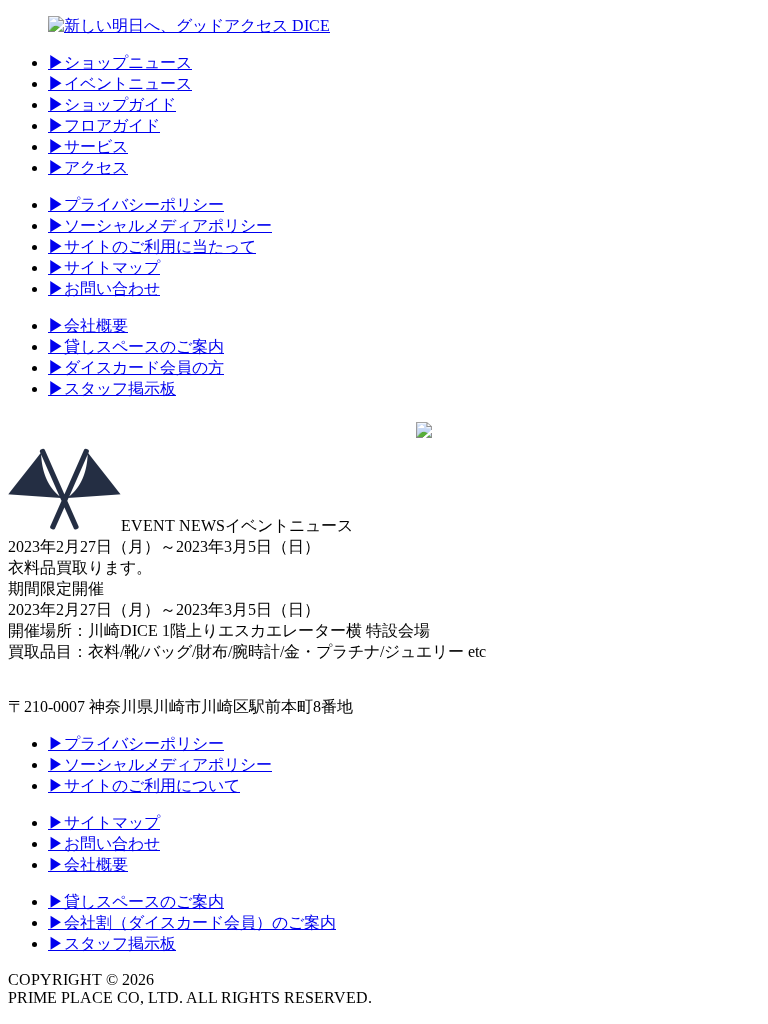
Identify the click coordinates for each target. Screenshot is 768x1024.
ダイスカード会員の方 (136, 367)
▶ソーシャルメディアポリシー (160, 764)
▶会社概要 (88, 864)
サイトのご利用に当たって (152, 246)
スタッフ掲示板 (112, 388)
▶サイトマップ (104, 822)
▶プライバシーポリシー (136, 743)
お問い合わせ (104, 288)
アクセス (88, 167)
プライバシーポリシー (136, 204)
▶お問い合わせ (104, 843)
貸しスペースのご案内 (136, 346)
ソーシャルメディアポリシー (160, 225)
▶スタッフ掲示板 (112, 943)
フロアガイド (104, 125)
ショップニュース (120, 62)
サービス (88, 146)
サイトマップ (104, 267)
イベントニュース (120, 83)
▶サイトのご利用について (144, 785)
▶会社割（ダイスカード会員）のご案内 (192, 922)
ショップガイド (112, 104)
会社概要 (88, 325)
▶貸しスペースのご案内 (136, 901)
